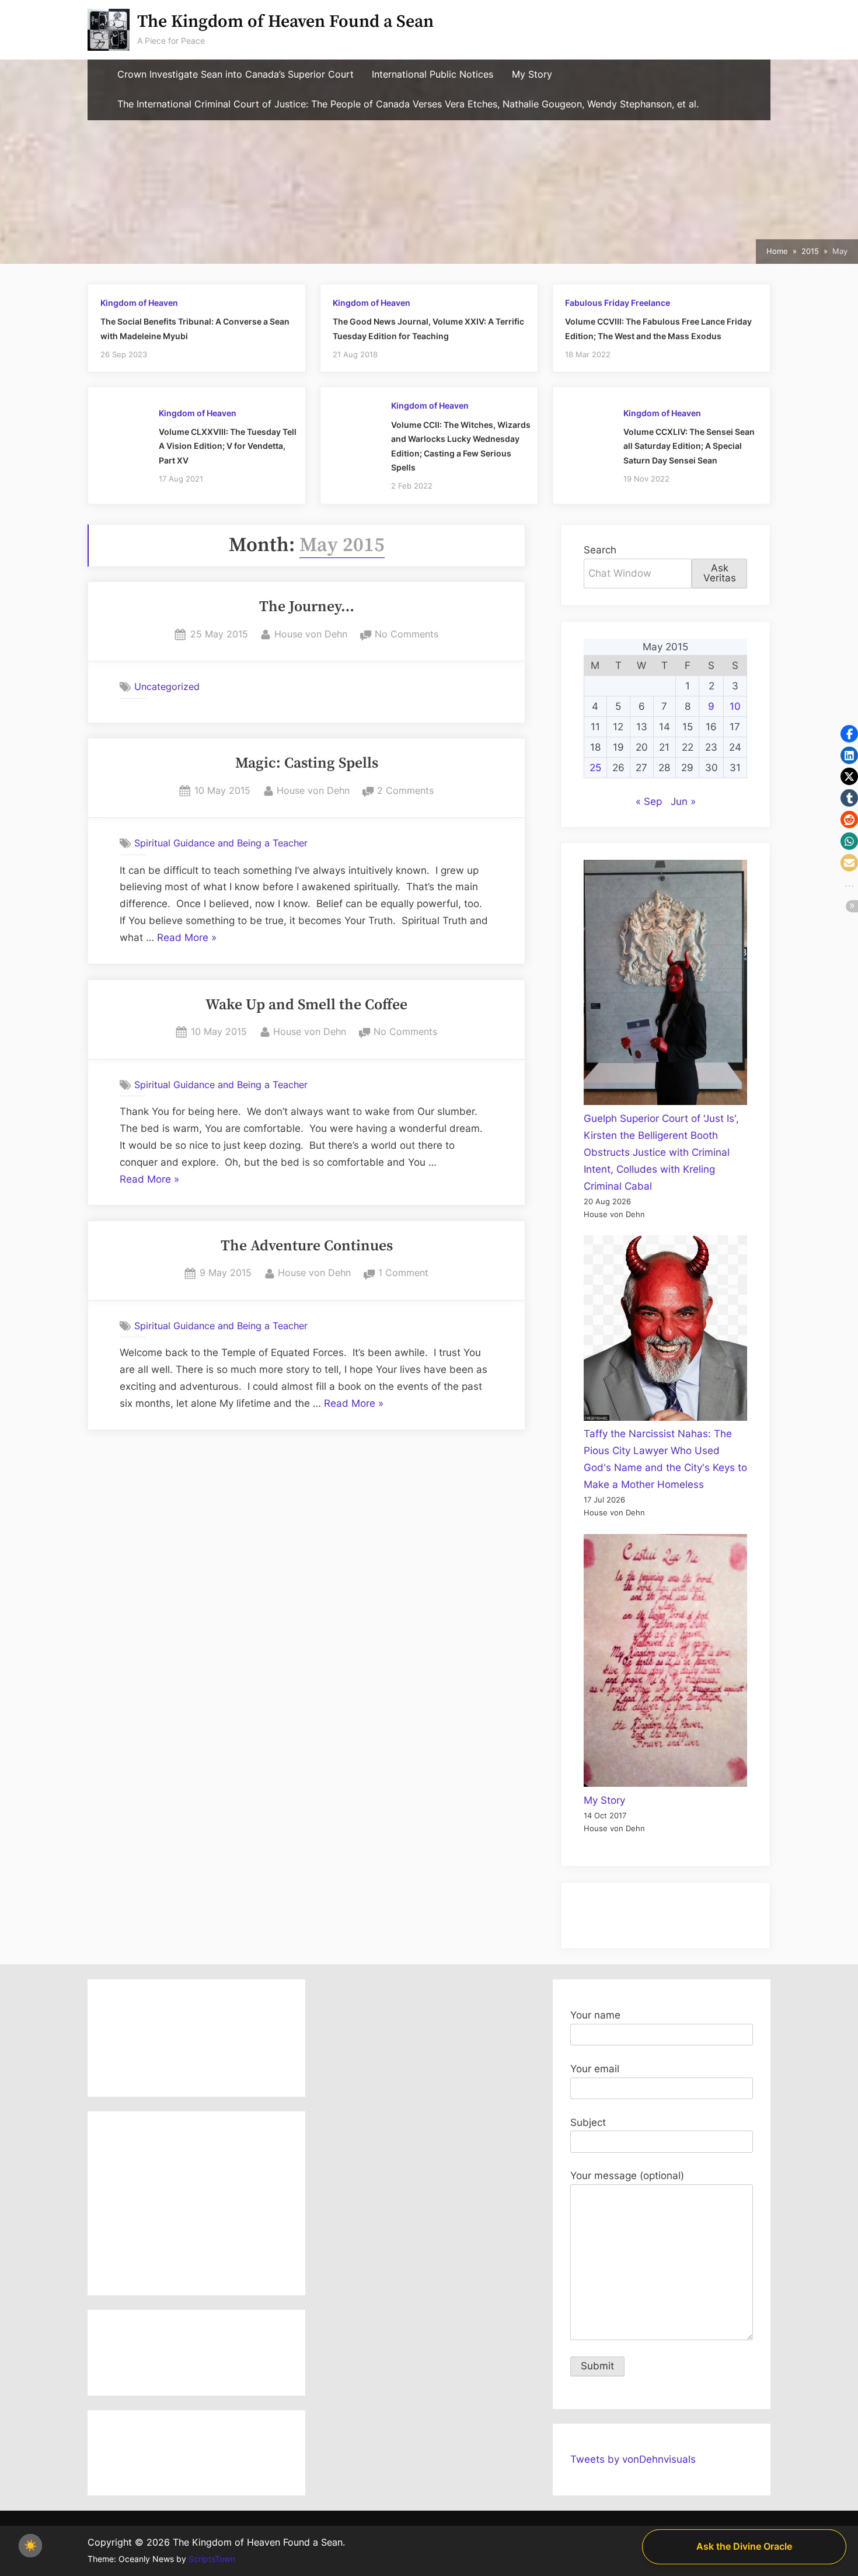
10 (735, 706)
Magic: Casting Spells (307, 764)
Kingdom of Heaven (139, 303)
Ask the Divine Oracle (744, 2546)
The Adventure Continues (307, 1246)
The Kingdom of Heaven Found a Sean (285, 22)
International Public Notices (433, 74)
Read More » (187, 939)
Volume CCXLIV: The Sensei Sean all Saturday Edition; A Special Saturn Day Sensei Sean (689, 446)
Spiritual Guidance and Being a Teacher (221, 843)
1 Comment (403, 1274)
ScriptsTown (212, 2559)
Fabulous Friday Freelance (618, 303)
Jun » (683, 801)
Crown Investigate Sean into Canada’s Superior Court (236, 74)
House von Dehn (311, 634)
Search (600, 550)
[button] (849, 734)
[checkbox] (30, 2546)
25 (595, 768)
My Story (532, 74)
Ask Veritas (720, 573)
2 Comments (405, 792)
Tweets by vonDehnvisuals (633, 2459)
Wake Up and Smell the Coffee (306, 1005)
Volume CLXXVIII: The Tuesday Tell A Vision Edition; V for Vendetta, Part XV (228, 446)
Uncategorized (167, 686)
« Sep (649, 801)
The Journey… (307, 607)
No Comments (407, 635)
